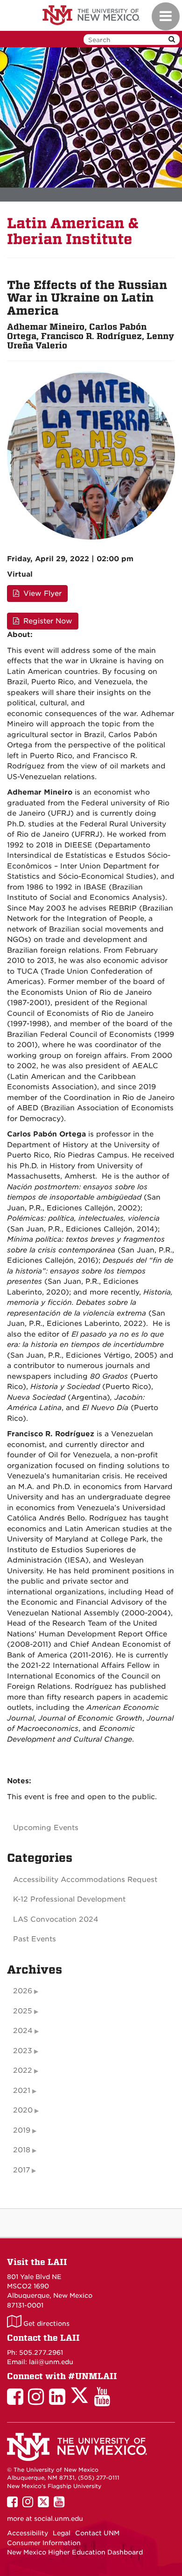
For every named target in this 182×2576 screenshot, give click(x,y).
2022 (23, 2070)
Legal (62, 2533)
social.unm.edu (59, 2518)
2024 (23, 2031)
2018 (22, 2150)
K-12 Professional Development (69, 1899)
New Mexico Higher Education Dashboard (75, 2552)
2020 (23, 2110)
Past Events (35, 1939)
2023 (23, 2051)
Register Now (47, 621)
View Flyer (41, 593)
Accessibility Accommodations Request (85, 1880)
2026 (23, 1991)
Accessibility (28, 2533)
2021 (22, 2091)
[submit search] (172, 40)
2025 (23, 2011)
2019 (22, 2130)
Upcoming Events (46, 1828)
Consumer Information (44, 2543)
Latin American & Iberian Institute (73, 231)
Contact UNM (97, 2533)
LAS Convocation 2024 (56, 1919)
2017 (21, 2170)
